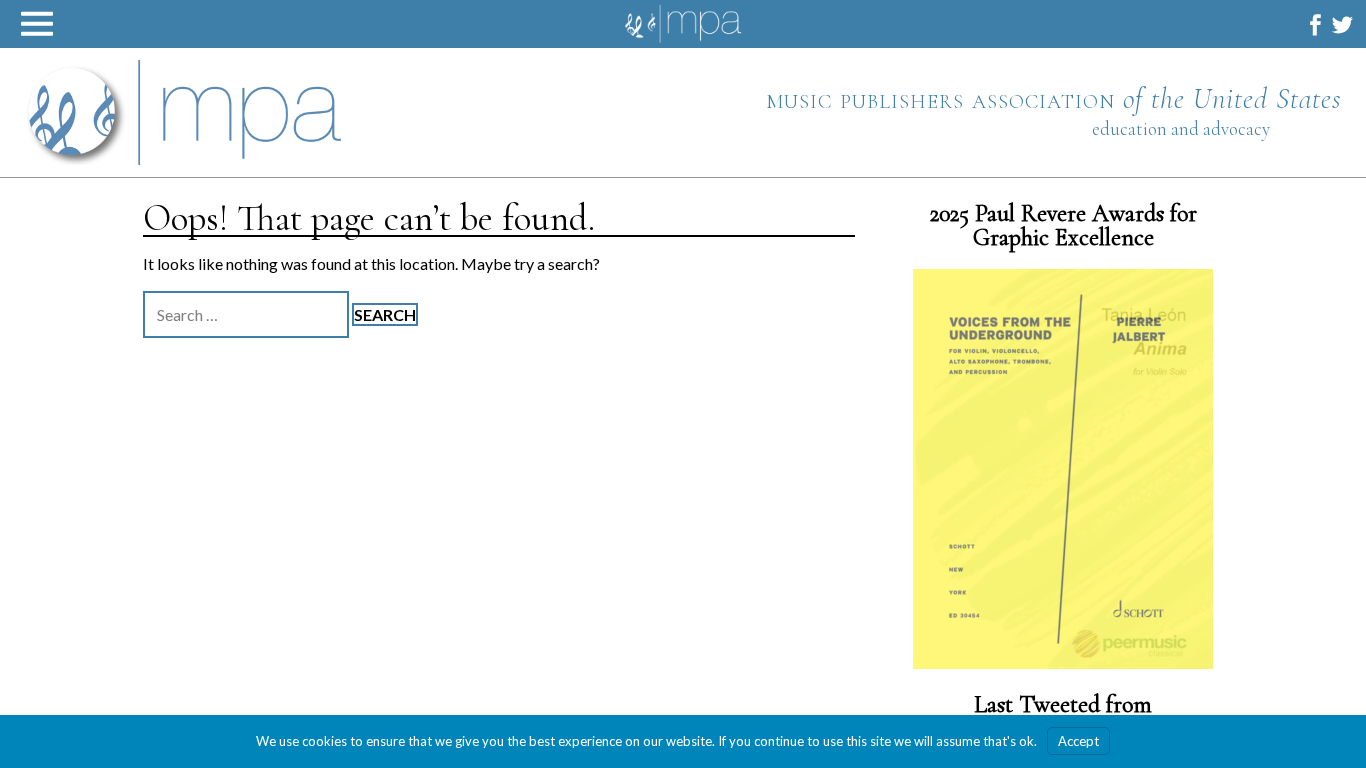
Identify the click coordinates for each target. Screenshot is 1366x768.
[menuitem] (1315, 24)
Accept (1078, 741)
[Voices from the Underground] (1063, 469)
